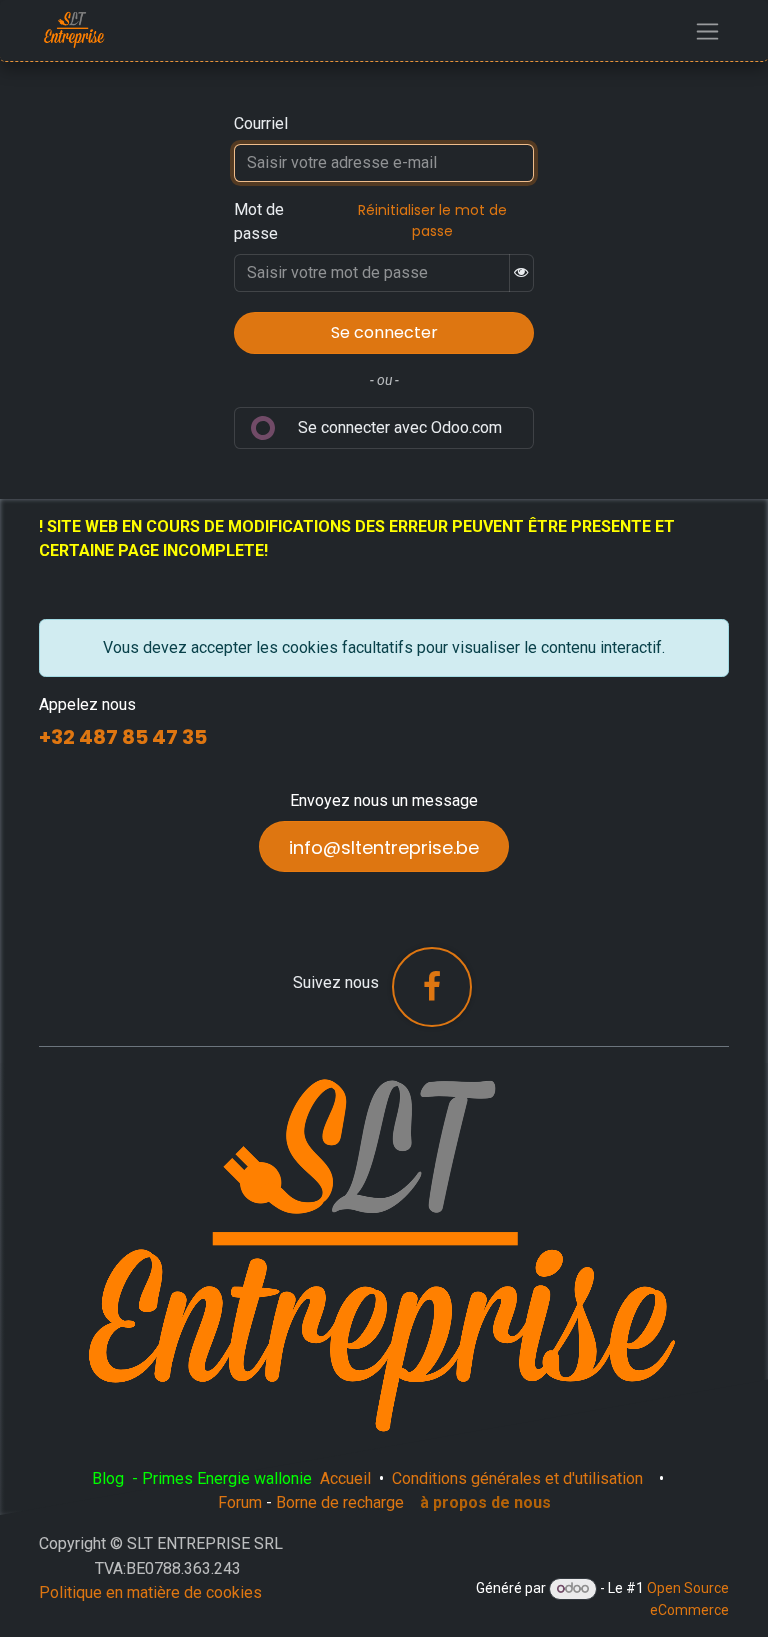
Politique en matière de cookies (150, 1592)
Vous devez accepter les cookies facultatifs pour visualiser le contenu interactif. (384, 647)
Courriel (261, 123)
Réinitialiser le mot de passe (432, 220)
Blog (110, 1478)
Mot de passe (259, 221)
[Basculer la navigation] (707, 30)
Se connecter (384, 332)
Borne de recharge (340, 1502)
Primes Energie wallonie (227, 1478)
